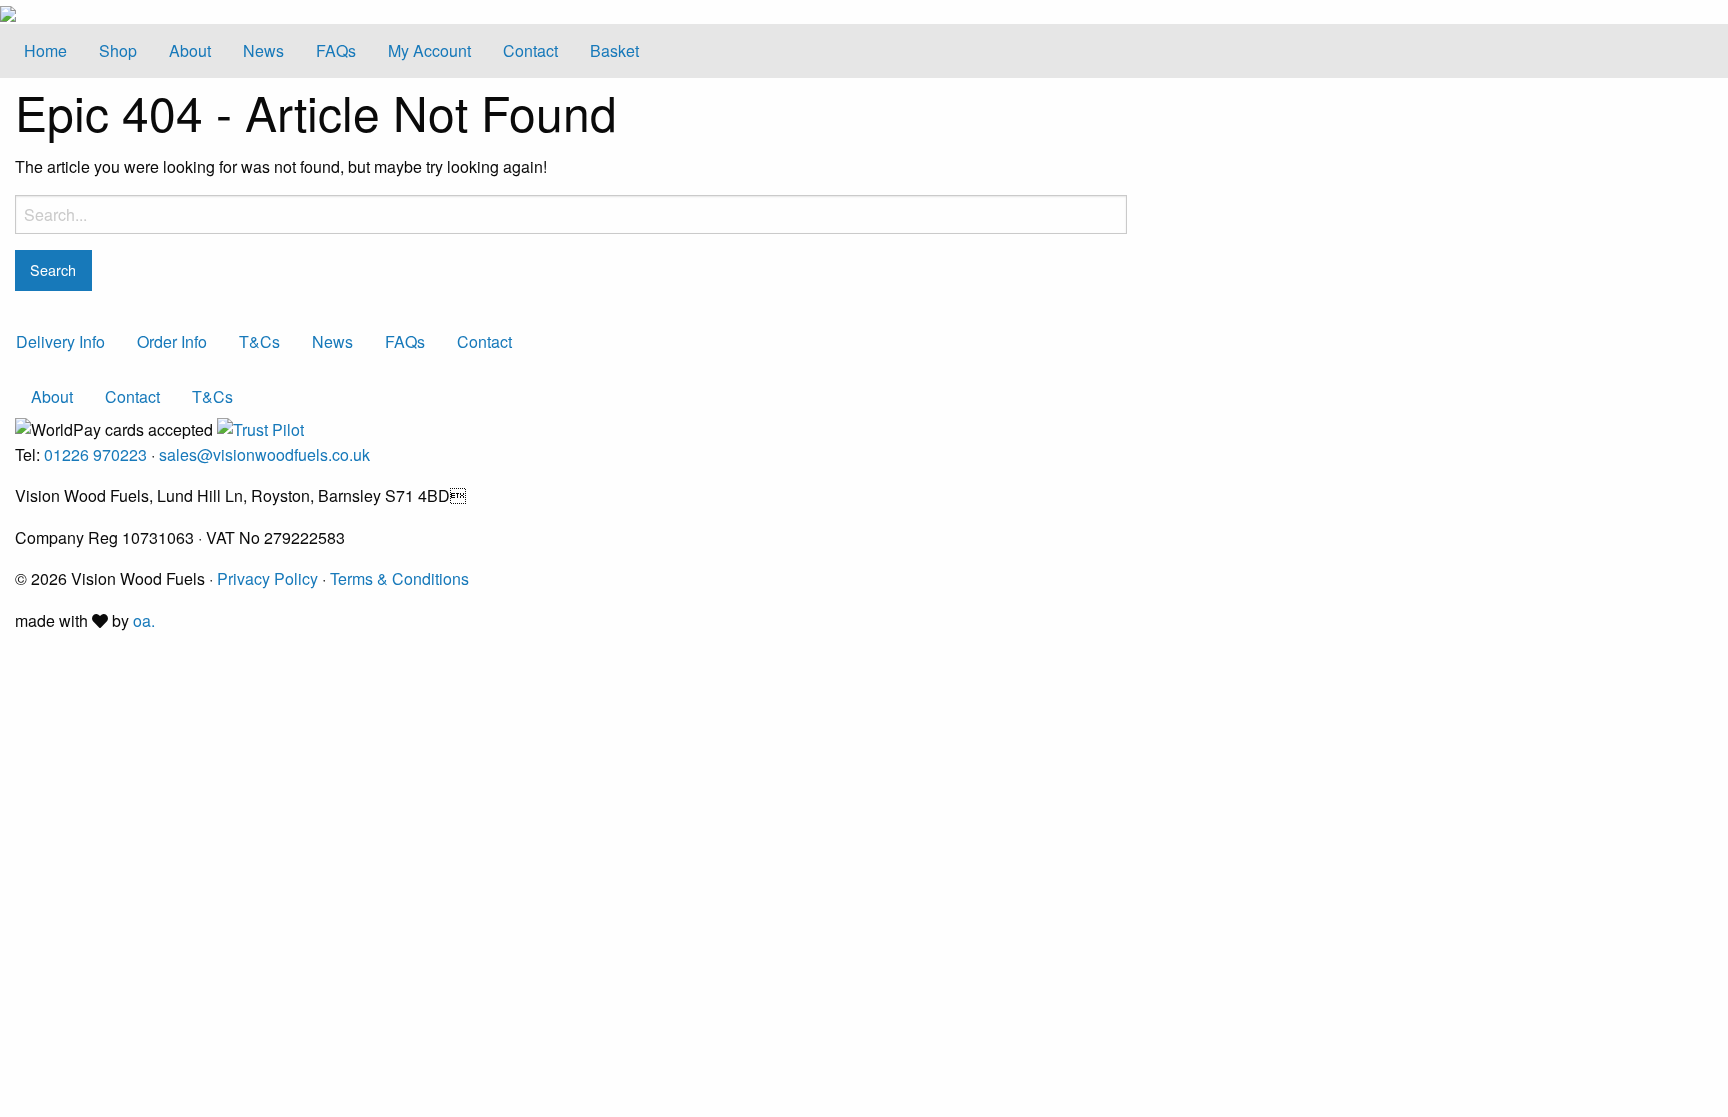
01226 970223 (95, 454)
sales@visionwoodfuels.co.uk (264, 454)
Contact (530, 50)
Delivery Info (60, 341)
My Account (429, 50)
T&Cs (259, 341)
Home (45, 50)
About (190, 50)
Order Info (172, 341)
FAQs (336, 50)
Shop (118, 50)
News (263, 50)
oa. (144, 620)
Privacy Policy (267, 578)
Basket (614, 50)
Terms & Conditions (399, 578)
